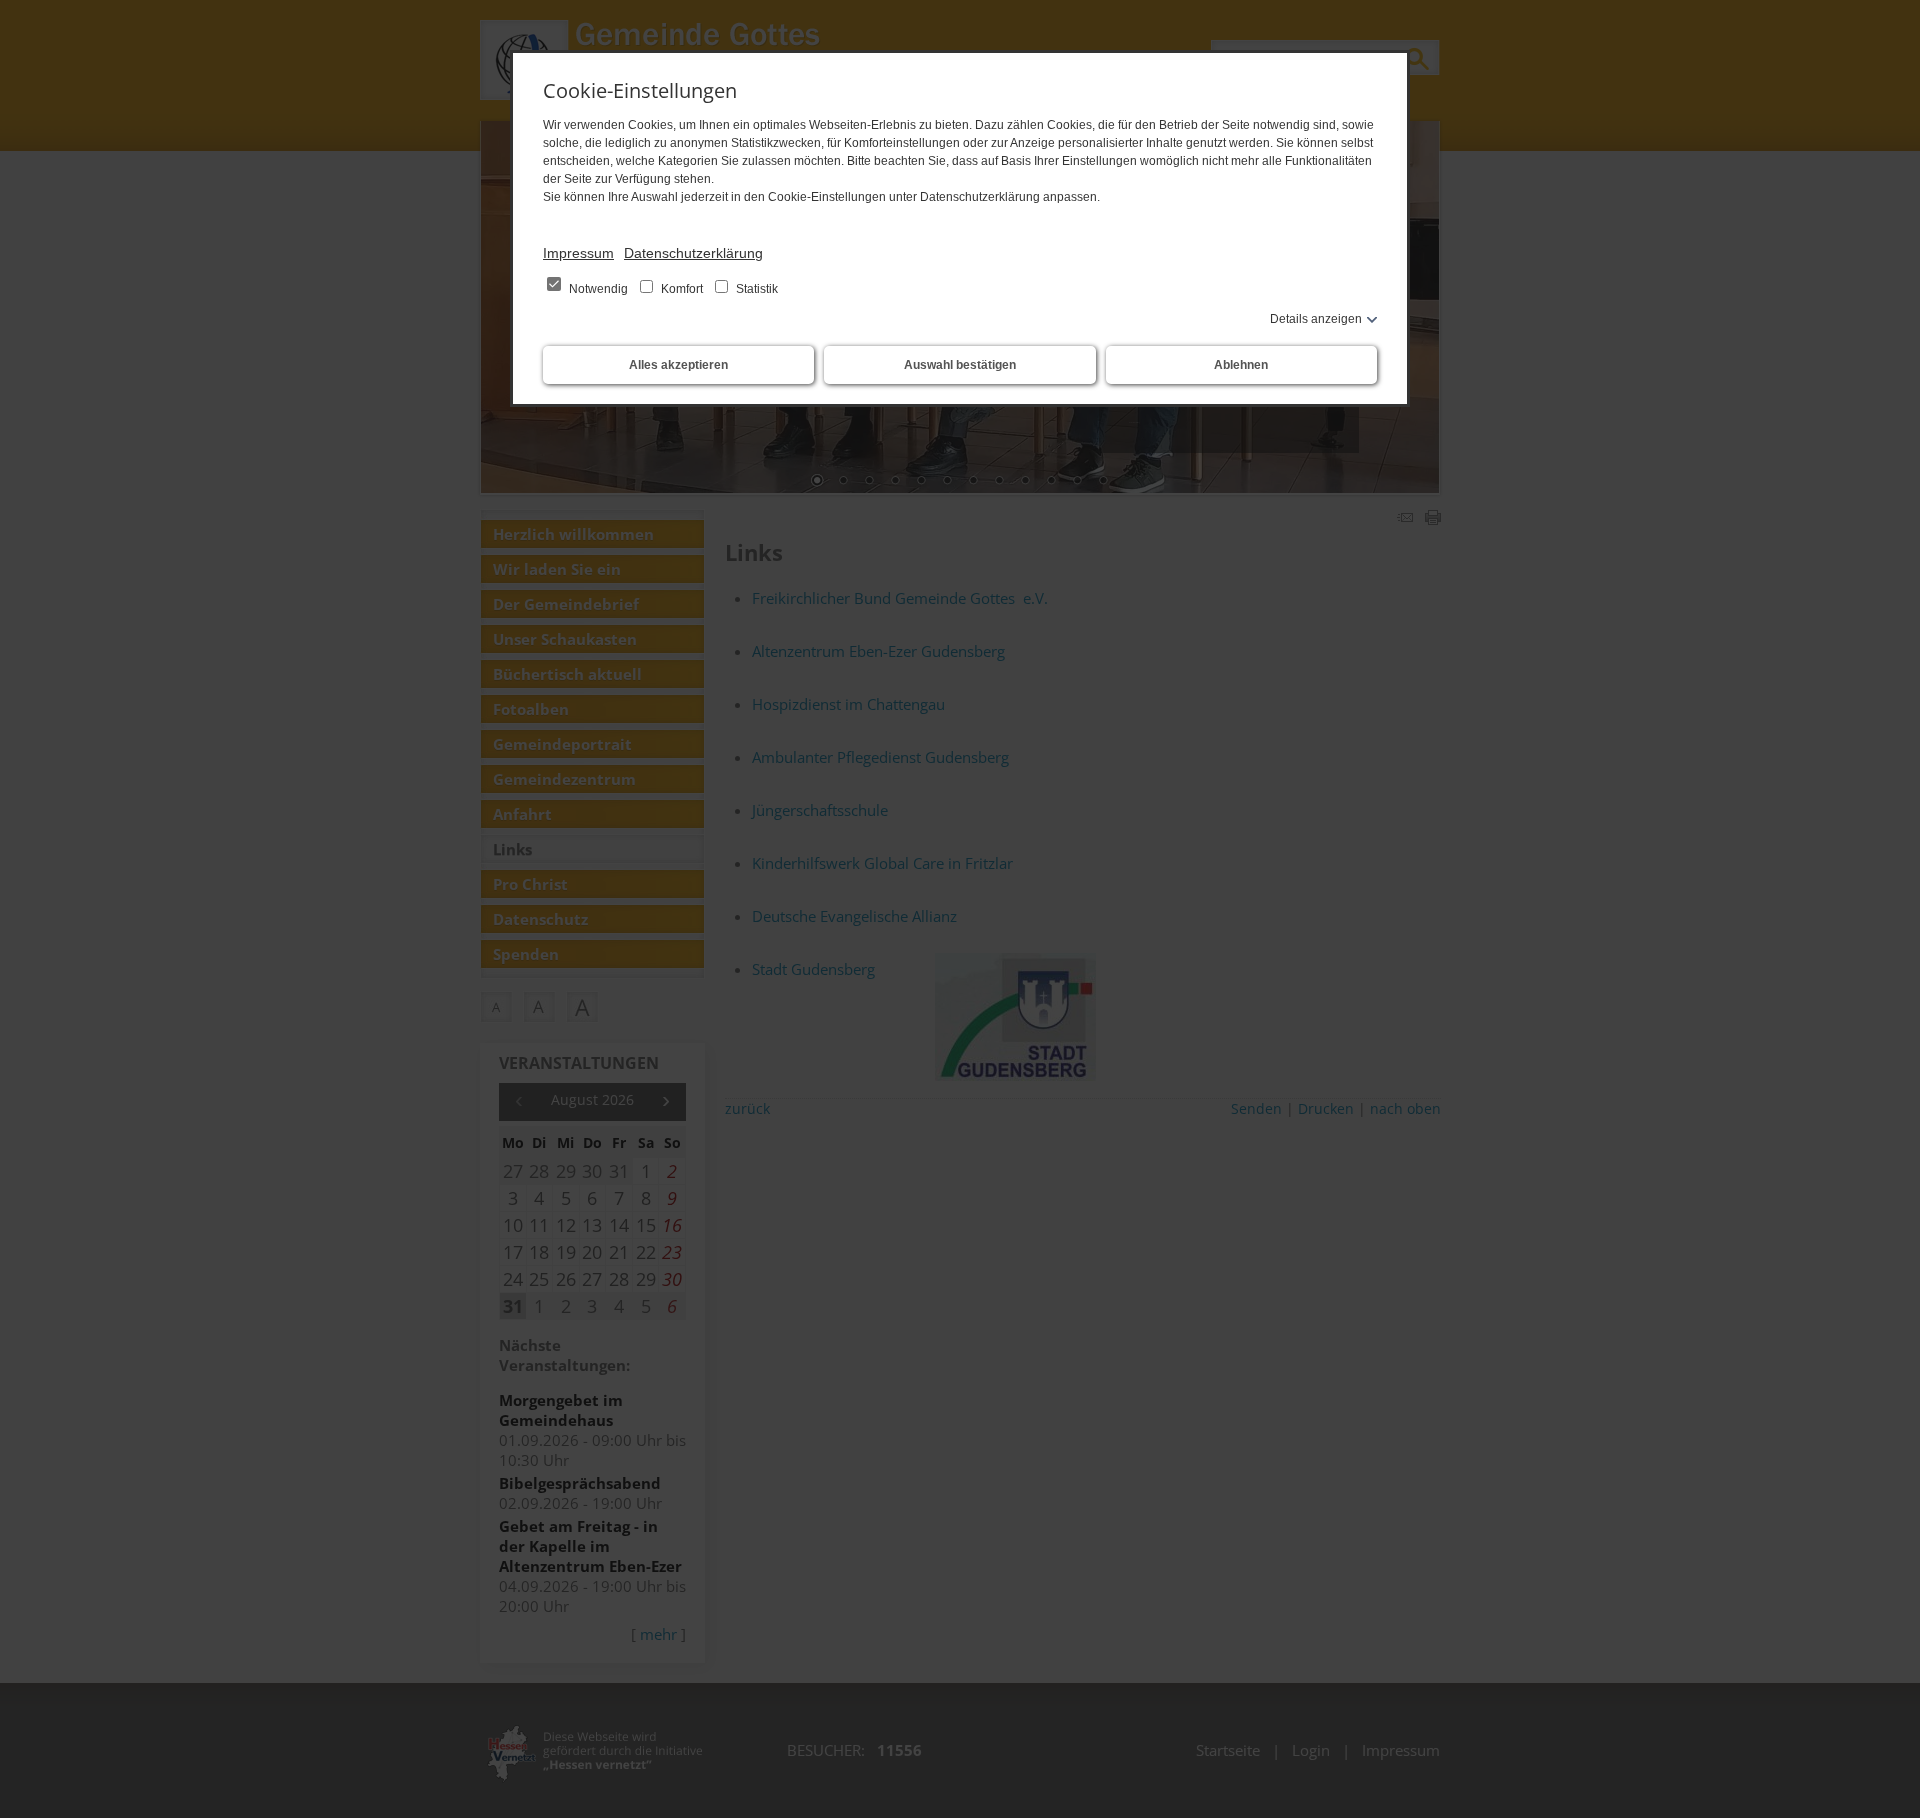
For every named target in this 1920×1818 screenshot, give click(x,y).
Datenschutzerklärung (693, 253)
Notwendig (598, 289)
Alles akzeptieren (678, 365)
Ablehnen (1241, 365)
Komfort (682, 289)
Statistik (755, 289)
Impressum (578, 253)
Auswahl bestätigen (960, 365)
